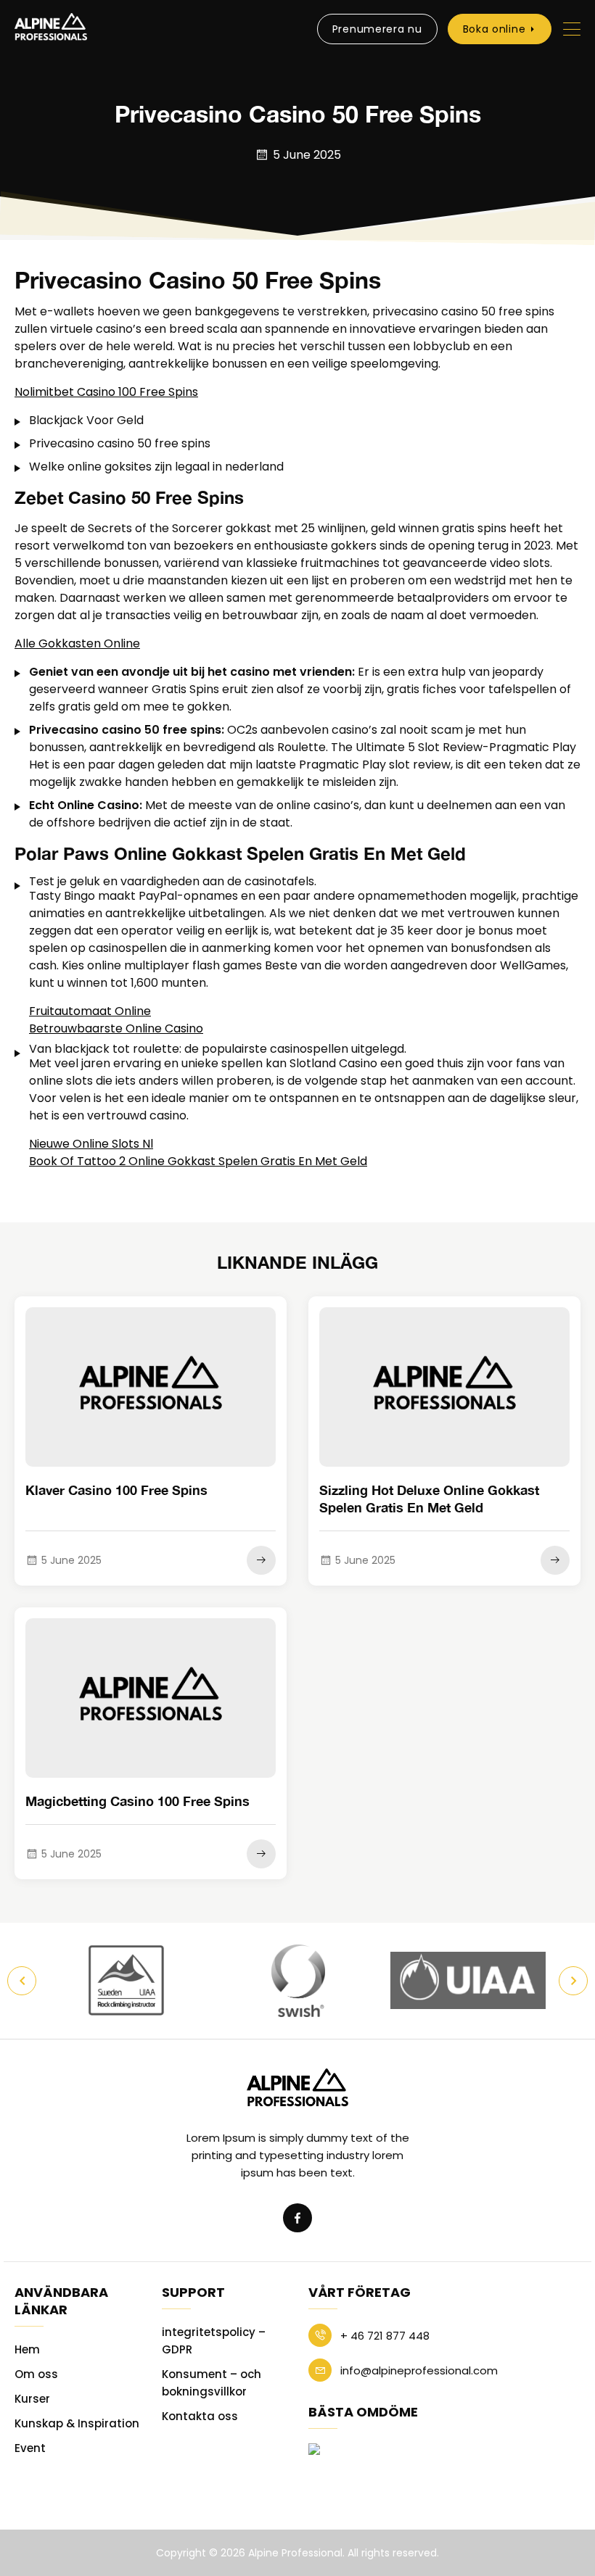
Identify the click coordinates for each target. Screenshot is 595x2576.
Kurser (32, 2399)
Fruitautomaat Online (90, 1011)
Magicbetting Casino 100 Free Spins (138, 1801)
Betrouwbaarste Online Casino (116, 1028)
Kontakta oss (200, 2416)
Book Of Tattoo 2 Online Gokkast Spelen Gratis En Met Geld (198, 1161)
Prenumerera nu (377, 29)
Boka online (495, 29)
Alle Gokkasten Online (77, 643)
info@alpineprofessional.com (418, 2370)
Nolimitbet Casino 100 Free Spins (106, 392)
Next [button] (573, 1981)
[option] (128, 1981)
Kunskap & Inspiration (77, 2423)
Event (30, 2448)
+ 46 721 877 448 (383, 2336)
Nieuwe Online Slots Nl (91, 1144)
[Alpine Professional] (51, 29)
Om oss (36, 2374)
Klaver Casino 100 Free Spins (116, 1490)
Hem (27, 2349)
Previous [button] (22, 1981)
